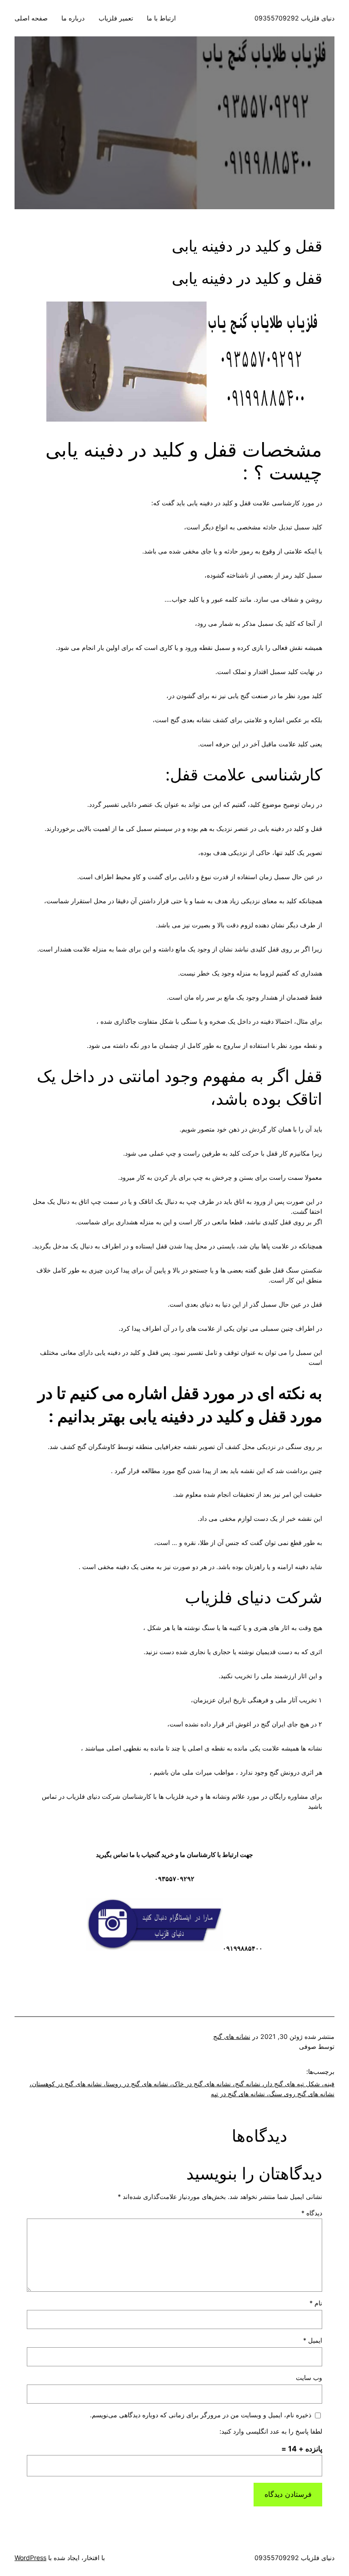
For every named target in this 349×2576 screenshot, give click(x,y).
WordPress (30, 2558)
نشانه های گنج (232, 2036)
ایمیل (313, 2340)
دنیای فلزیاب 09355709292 (294, 18)
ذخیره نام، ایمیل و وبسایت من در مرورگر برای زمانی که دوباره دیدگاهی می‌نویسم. (201, 2415)
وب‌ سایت (309, 2377)
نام (316, 2303)
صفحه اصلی (31, 18)
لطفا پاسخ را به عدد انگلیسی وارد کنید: (271, 2431)
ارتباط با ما (161, 18)
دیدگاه (312, 2213)
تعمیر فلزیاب (116, 18)
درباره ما (73, 18)
